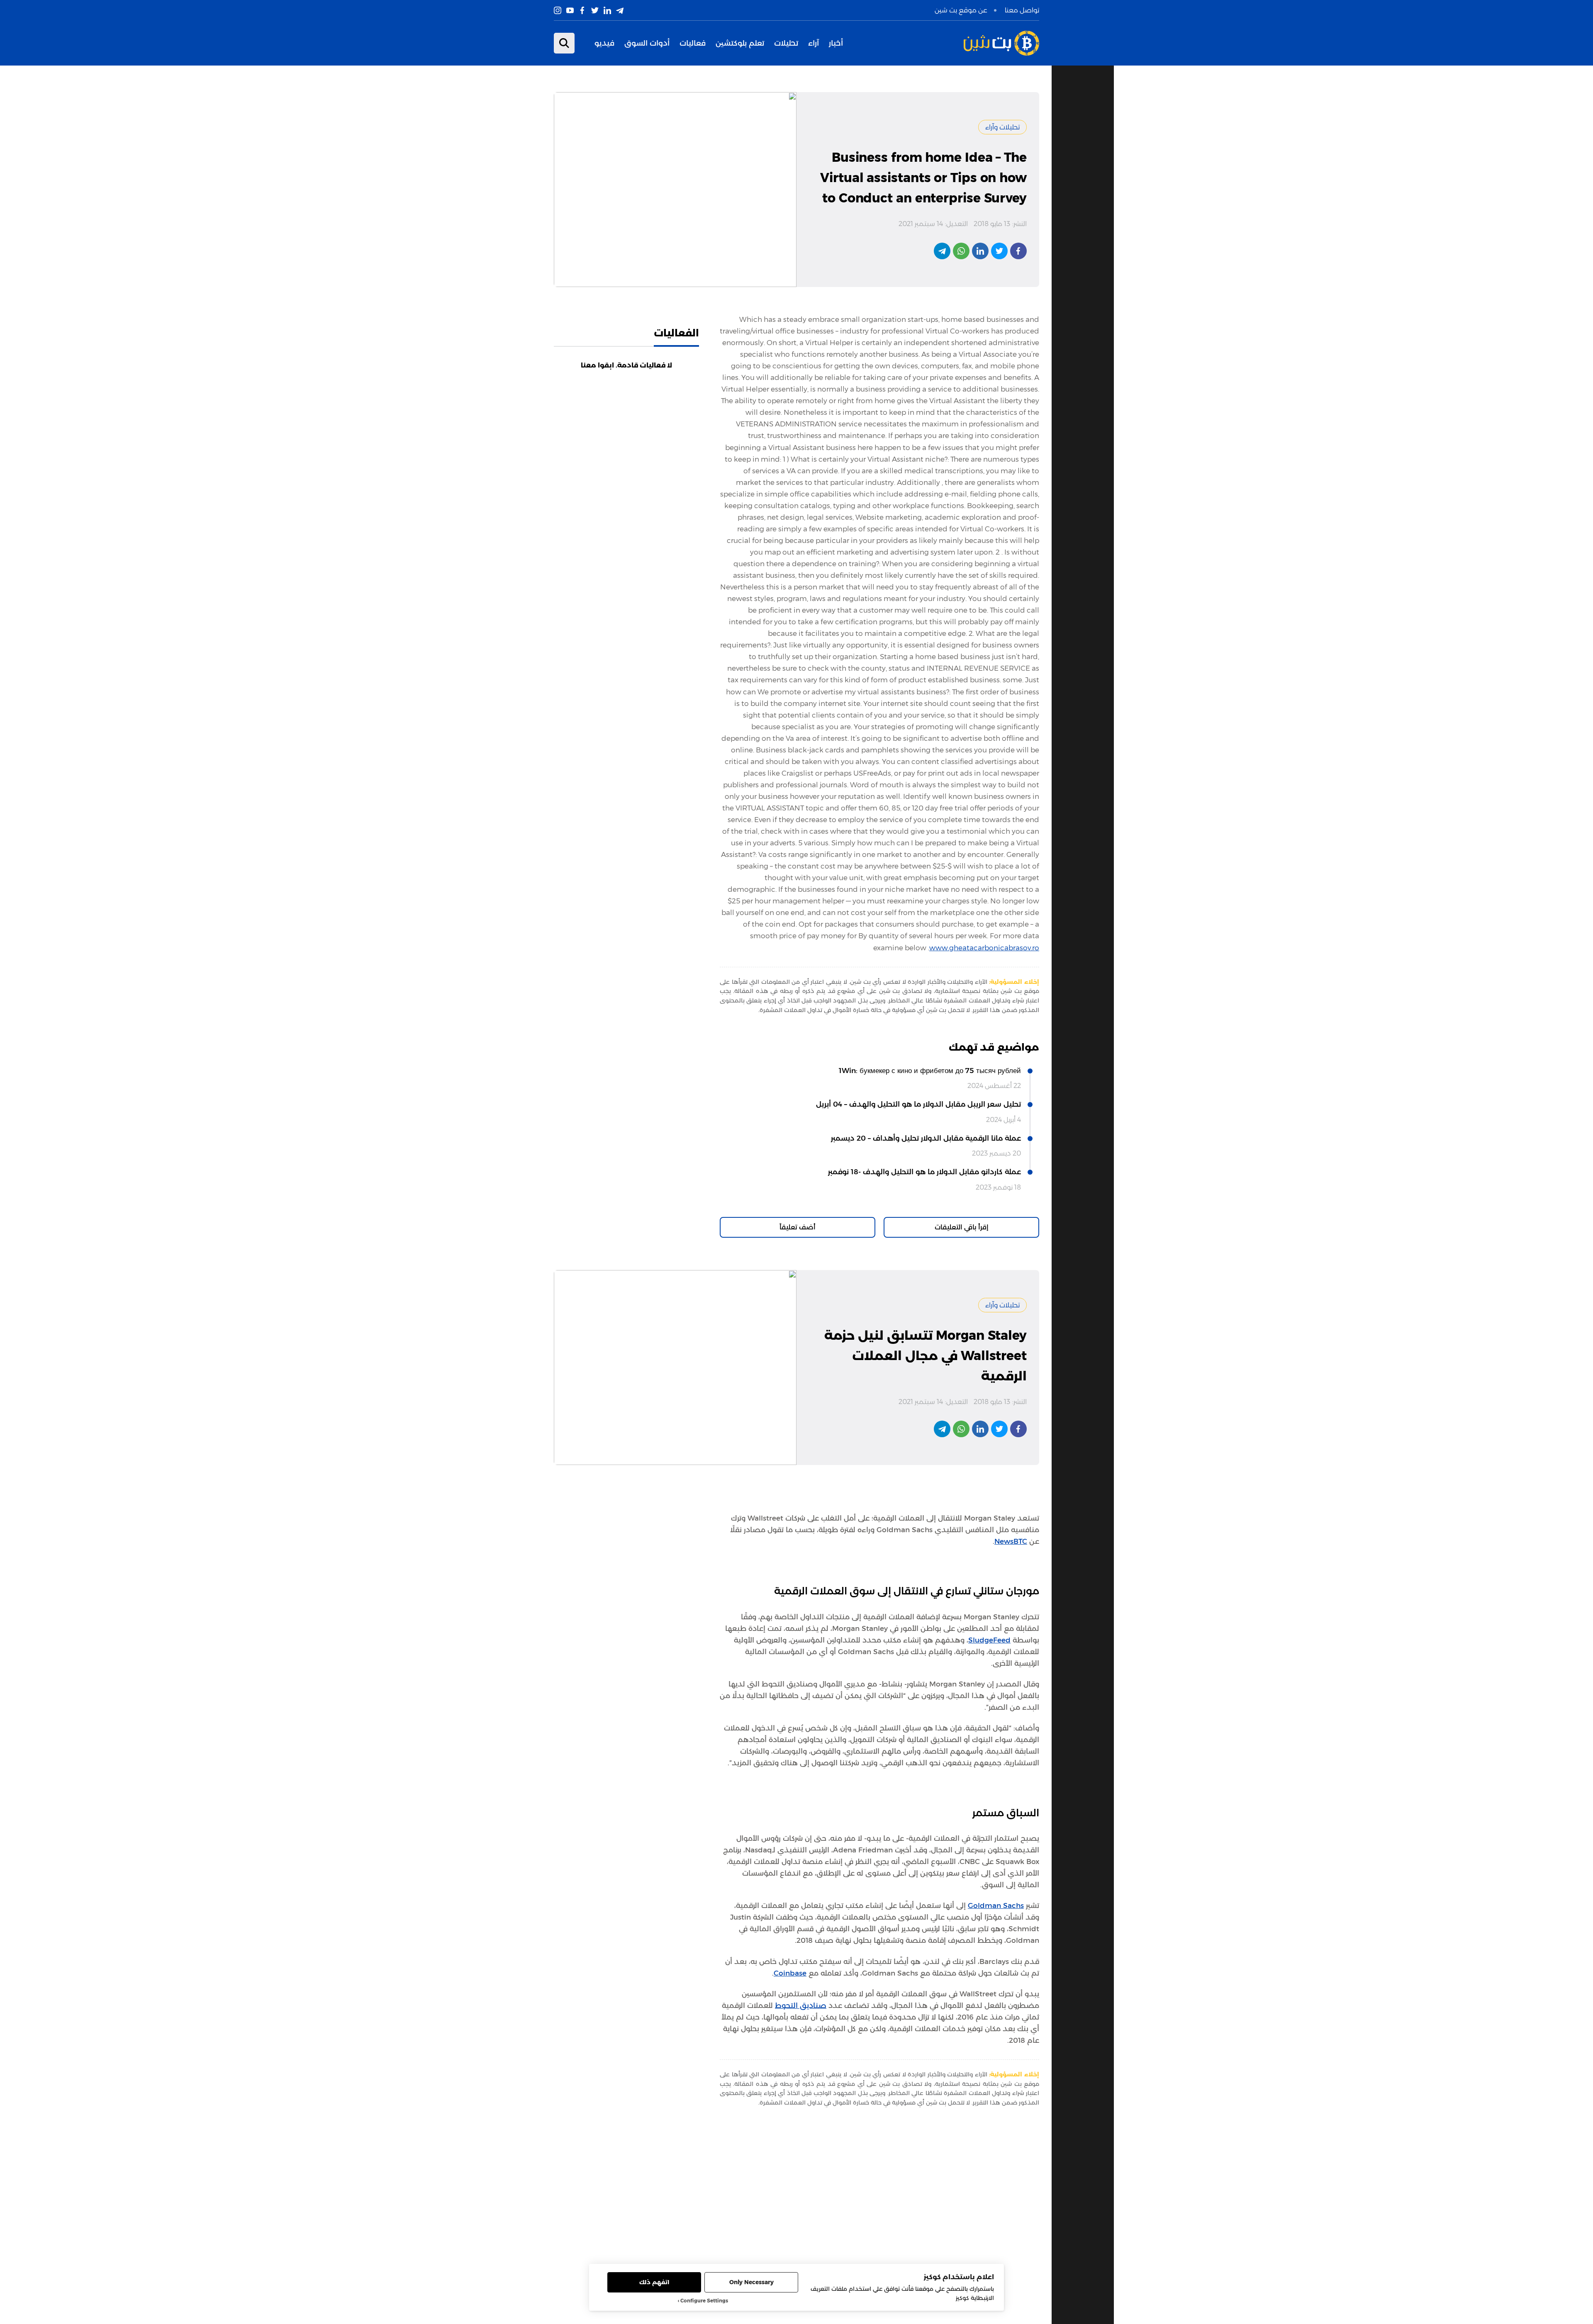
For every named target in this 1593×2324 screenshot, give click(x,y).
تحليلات (786, 43)
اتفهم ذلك (654, 2282)
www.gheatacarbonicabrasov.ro (984, 948)
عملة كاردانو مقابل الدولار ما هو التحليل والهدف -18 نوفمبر (924, 1172)
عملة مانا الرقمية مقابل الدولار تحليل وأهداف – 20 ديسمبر (926, 1138)
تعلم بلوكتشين (740, 43)
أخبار (836, 43)
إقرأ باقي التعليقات (962, 1227)
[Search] (564, 43)
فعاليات (693, 43)
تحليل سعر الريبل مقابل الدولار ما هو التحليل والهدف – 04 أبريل (918, 1104)
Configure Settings (704, 2301)
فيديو (604, 43)
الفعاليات (676, 333)
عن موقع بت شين (961, 10)
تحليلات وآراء (1002, 127)
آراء (814, 43)
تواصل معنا (1022, 10)
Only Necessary (751, 2282)
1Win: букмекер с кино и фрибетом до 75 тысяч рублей (930, 1071)
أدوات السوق (647, 43)
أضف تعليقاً (798, 1227)
